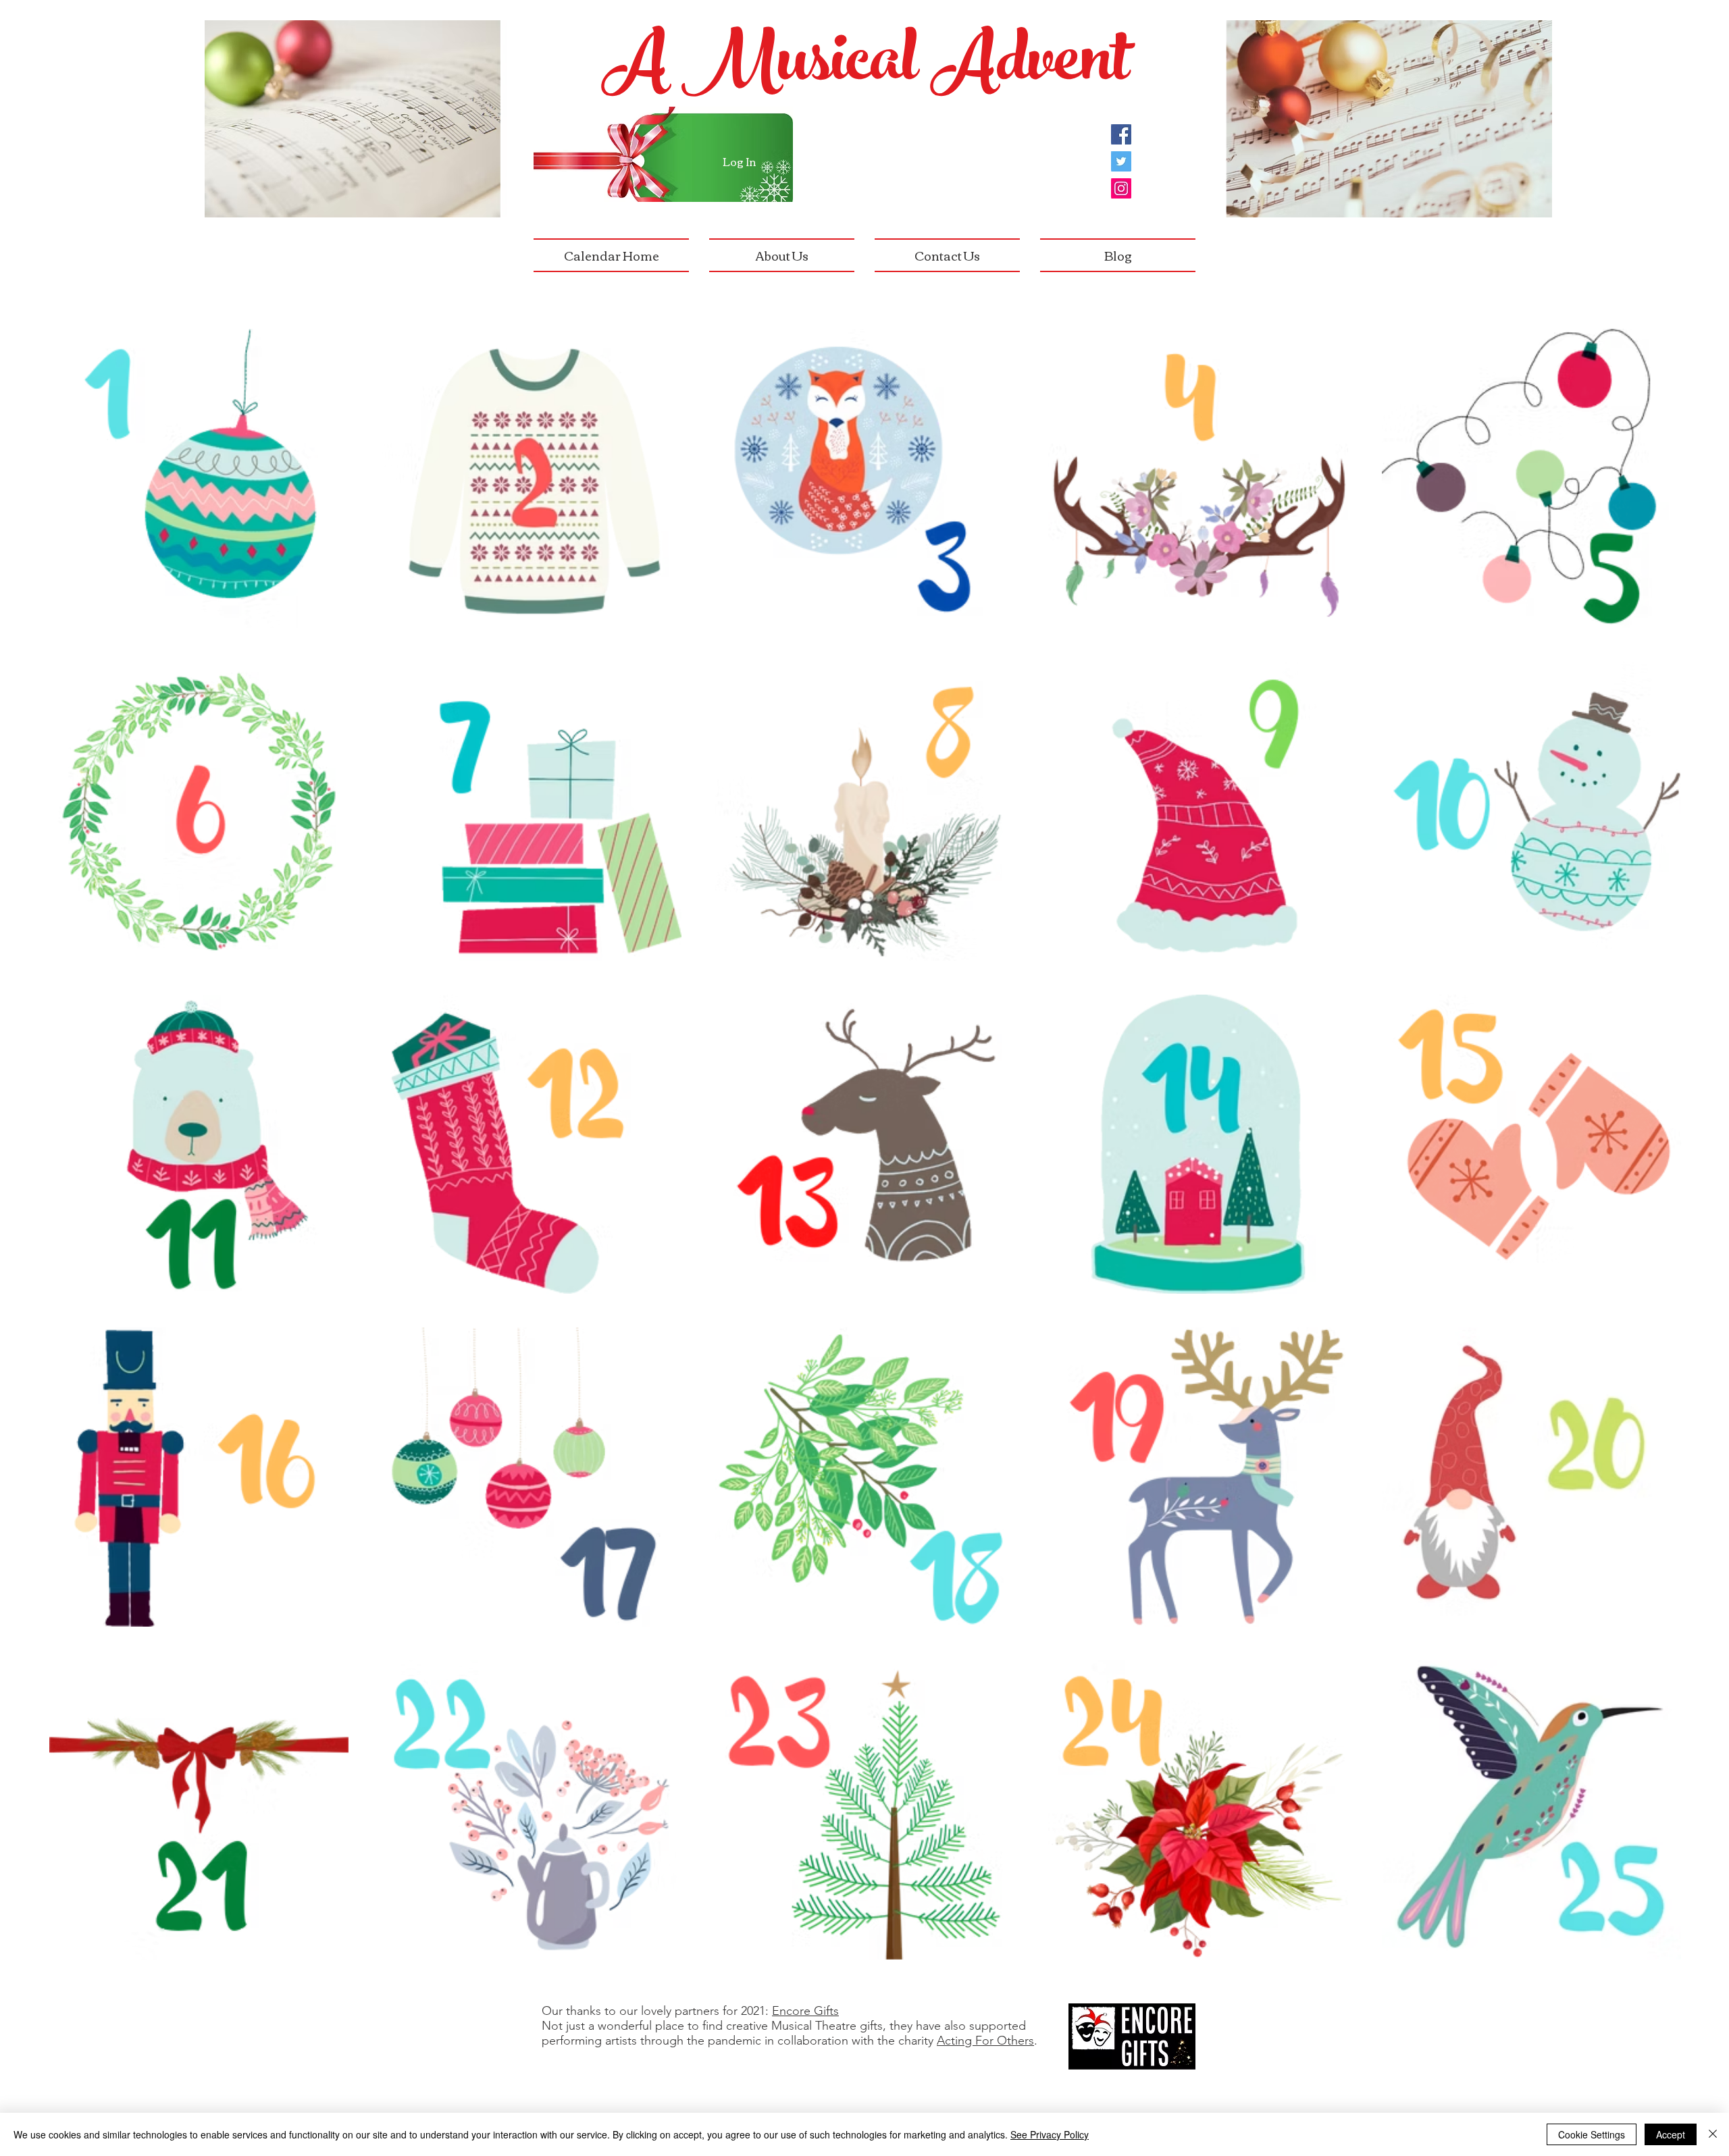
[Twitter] (1121, 161)
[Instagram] (1121, 188)
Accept (1671, 2134)
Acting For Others (985, 2041)
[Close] (1713, 2134)
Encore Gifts (805, 2011)
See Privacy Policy (1050, 2134)
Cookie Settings (1592, 2134)
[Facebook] (1121, 134)
